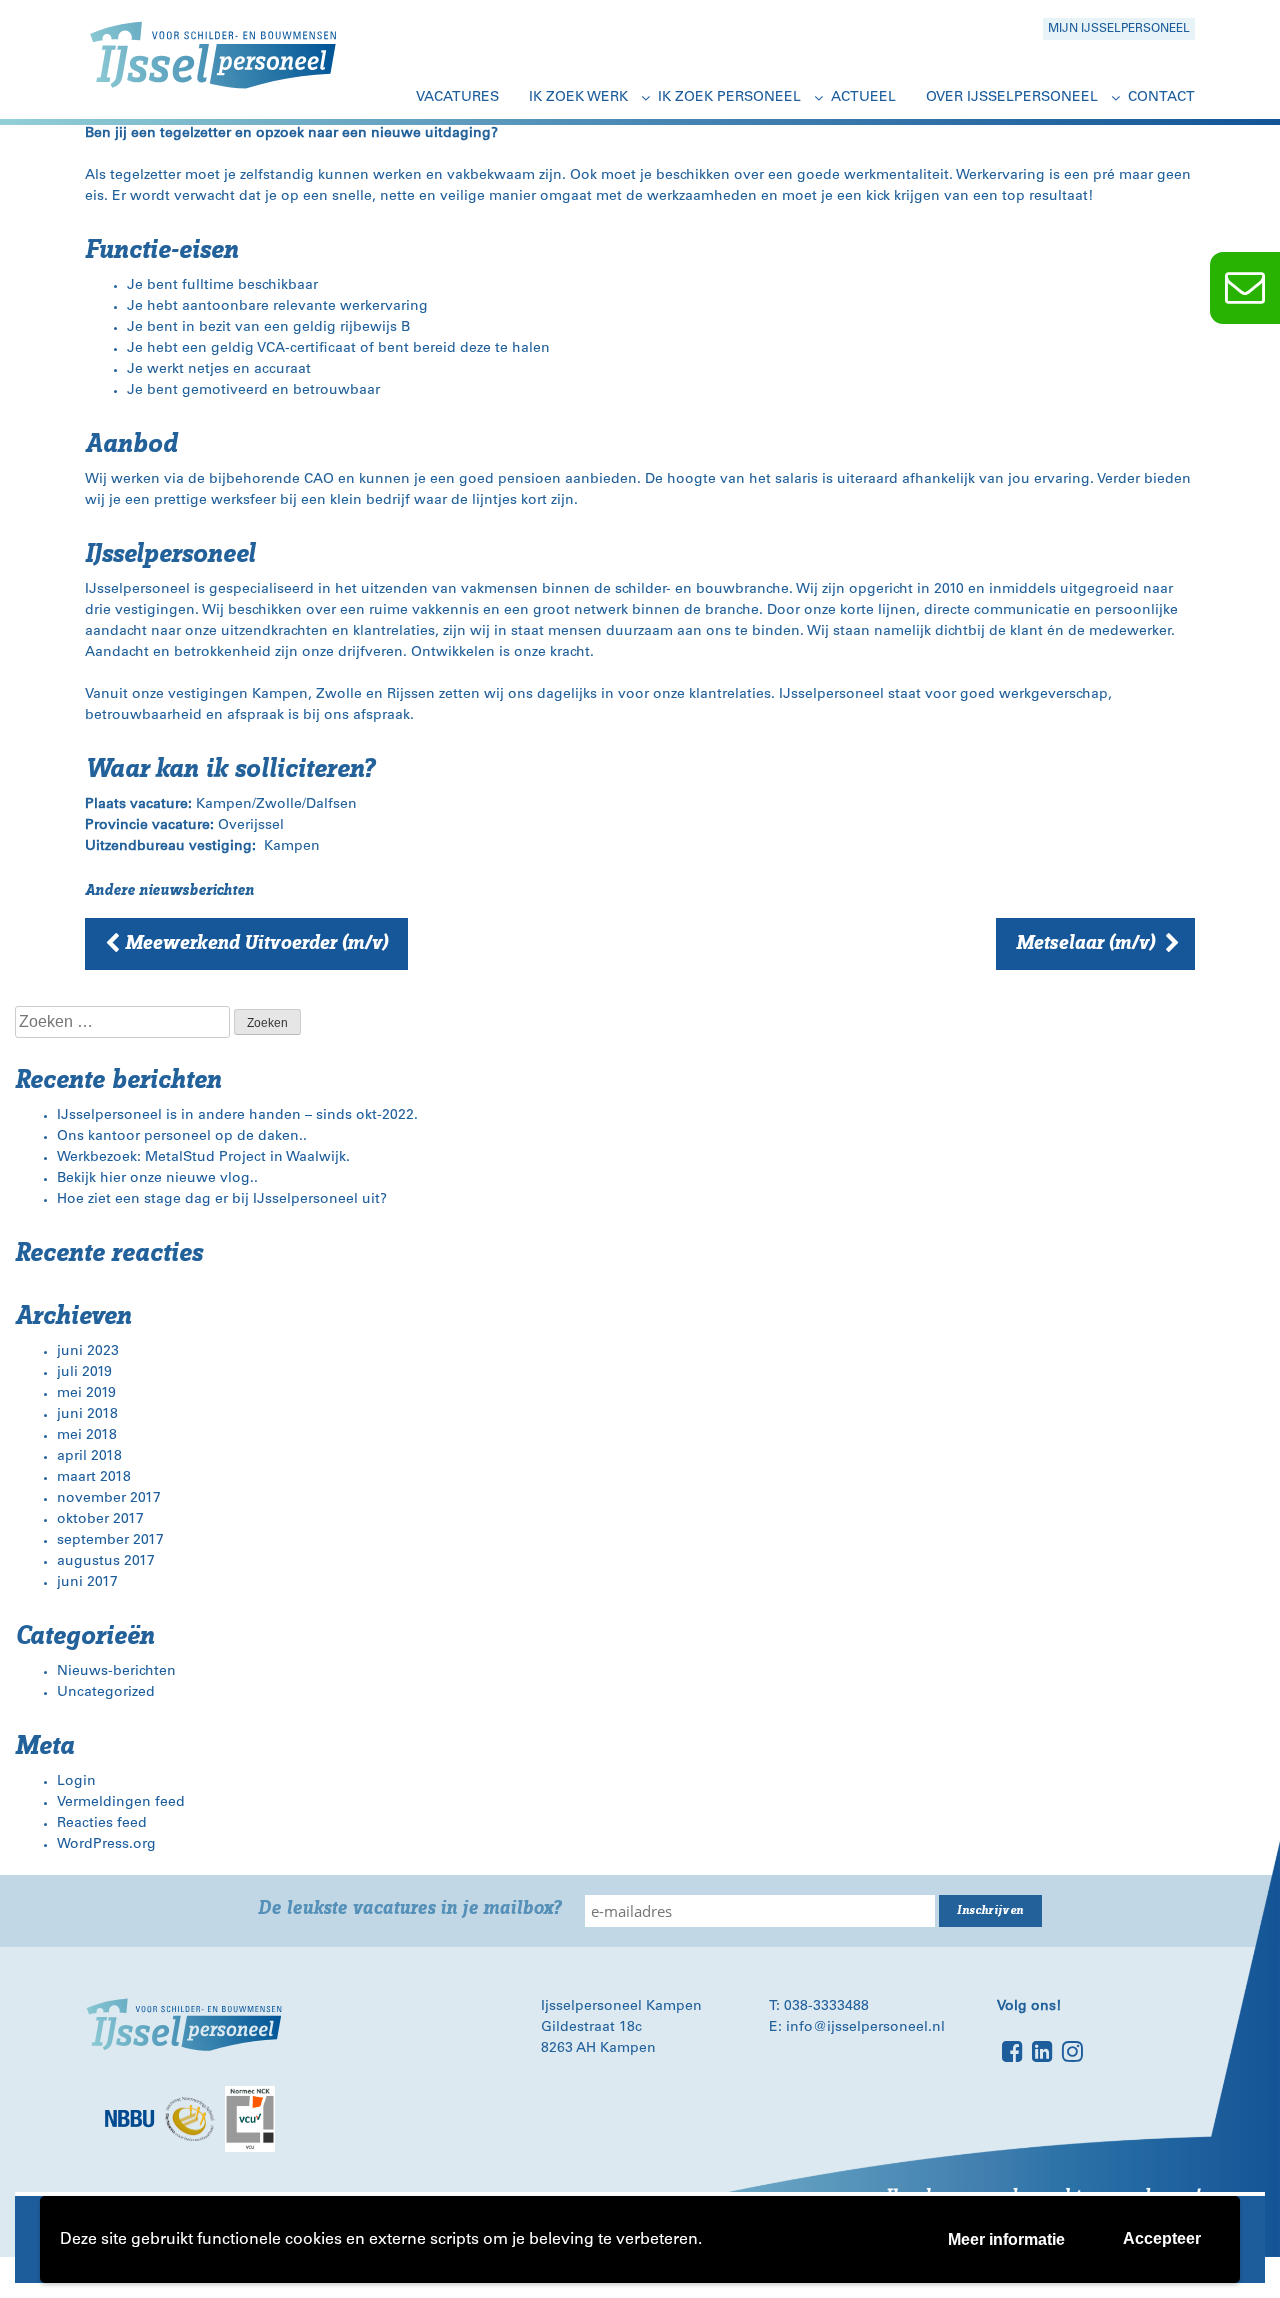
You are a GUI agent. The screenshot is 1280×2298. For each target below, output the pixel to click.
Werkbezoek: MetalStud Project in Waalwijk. (203, 1158)
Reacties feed (102, 1824)
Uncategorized (106, 1693)
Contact (1161, 98)
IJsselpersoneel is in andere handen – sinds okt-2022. (237, 1116)
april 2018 (89, 1457)
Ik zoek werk (578, 98)
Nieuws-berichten (116, 1672)
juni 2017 (87, 1583)
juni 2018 (87, 1415)
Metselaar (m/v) (1085, 943)
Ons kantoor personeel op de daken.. (182, 1137)
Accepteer (1162, 2238)
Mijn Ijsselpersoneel (1119, 29)
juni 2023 (88, 1352)
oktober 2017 (100, 1520)
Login (76, 1782)
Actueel (863, 98)
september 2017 (110, 1541)
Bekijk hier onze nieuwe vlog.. (157, 1179)
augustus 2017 (106, 1562)
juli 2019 (84, 1373)
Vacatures (457, 98)
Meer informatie (1006, 2239)
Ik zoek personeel (729, 98)
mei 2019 (86, 1394)
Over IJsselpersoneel (1012, 98)
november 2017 (109, 1499)
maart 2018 (94, 1478)
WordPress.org (106, 1845)
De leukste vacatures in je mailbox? (409, 1908)
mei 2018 (87, 1436)
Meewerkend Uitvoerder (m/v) (256, 943)
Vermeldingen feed (121, 1803)
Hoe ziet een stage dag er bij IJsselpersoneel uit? (222, 1200)
